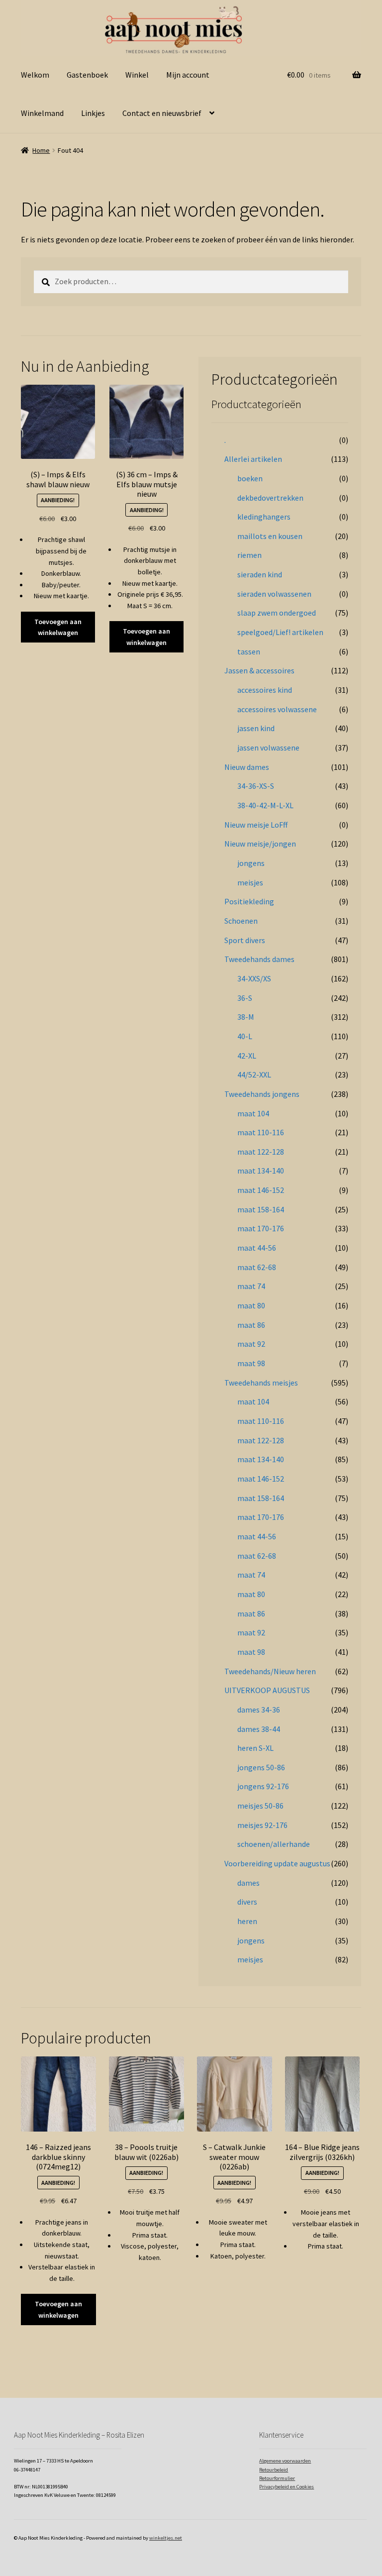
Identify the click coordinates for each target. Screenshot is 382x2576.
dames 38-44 (259, 1729)
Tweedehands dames (259, 959)
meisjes (250, 882)
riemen (249, 555)
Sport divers (245, 940)
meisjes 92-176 (262, 1825)
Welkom (35, 75)
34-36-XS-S (256, 786)
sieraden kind (260, 574)
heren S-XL (255, 1748)
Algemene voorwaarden (285, 2461)
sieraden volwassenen (274, 594)
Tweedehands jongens (262, 1094)
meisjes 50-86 (260, 1806)
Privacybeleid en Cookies (286, 2487)
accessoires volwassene (277, 709)
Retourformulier (277, 2478)
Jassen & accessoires (259, 670)
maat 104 (253, 1113)
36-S (245, 998)
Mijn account (188, 75)
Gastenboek (87, 75)
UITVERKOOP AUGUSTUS (267, 1690)
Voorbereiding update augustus (277, 1863)
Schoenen (241, 921)
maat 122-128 (261, 1152)
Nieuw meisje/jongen (260, 844)
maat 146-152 (261, 1190)
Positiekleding (249, 901)
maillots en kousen (270, 536)
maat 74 (251, 1286)
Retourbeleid (274, 2470)
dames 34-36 (259, 1710)
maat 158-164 (261, 1209)
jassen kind (256, 728)
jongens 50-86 (261, 1767)
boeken (250, 478)
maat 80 (251, 1305)
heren (247, 1921)
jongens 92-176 (263, 1786)
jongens (251, 863)
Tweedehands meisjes (261, 1383)
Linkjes (93, 113)
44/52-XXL (254, 1074)
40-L (245, 1036)
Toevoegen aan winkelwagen (58, 627)
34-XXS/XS (254, 978)
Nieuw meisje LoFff (256, 825)
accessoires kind (265, 690)
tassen (249, 651)
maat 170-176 (261, 1228)
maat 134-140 (261, 1171)
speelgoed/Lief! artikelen (280, 632)
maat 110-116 (261, 1132)
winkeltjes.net (166, 2538)
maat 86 (251, 1325)
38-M (246, 1017)
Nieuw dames (247, 767)
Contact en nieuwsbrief (162, 113)
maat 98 (251, 1363)
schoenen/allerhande (274, 1844)
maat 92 (251, 1344)
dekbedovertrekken (270, 498)
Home (41, 150)
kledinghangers (264, 517)
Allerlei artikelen (253, 459)
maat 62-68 (257, 1267)
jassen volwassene (268, 748)
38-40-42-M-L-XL (265, 805)
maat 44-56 (257, 1248)
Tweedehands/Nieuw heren (270, 1671)
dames (248, 1883)
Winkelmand (42, 113)
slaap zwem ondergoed (277, 613)
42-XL (247, 1056)
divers (247, 1902)
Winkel (137, 75)
